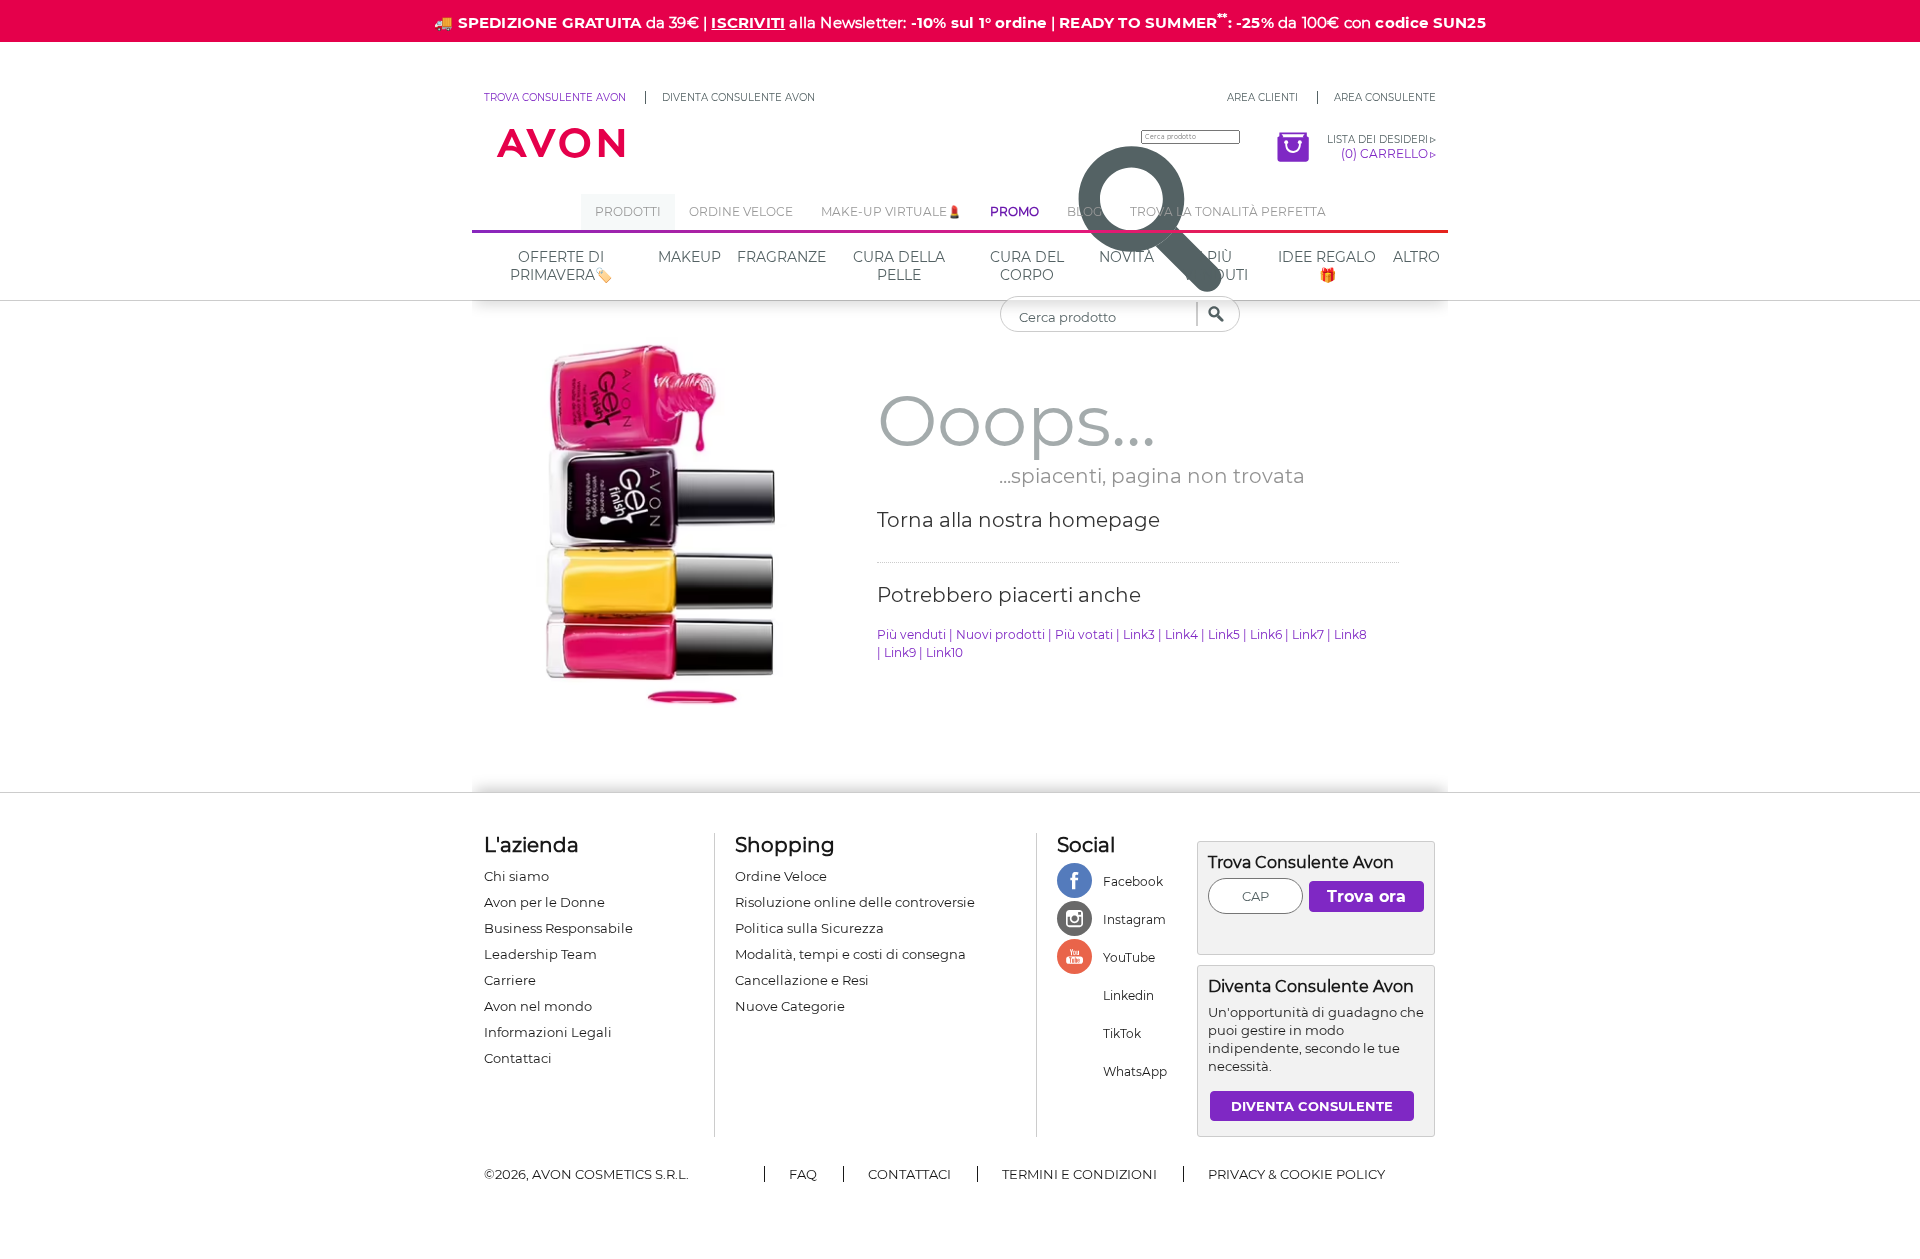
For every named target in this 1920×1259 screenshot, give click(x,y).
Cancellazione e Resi (802, 980)
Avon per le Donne (544, 902)
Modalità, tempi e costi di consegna (850, 954)
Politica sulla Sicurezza (809, 928)
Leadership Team (540, 954)
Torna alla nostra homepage (1018, 520)
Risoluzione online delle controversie (855, 902)
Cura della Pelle (899, 266)
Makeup (689, 257)
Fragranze (781, 257)
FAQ (803, 1174)
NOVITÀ (1126, 257)
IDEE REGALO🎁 (1327, 266)
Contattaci (518, 1058)
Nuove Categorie (790, 1006)
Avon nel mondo (538, 1006)
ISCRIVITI (748, 22)
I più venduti (1215, 266)
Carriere (510, 980)
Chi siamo (516, 876)
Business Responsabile (558, 928)
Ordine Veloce (781, 876)
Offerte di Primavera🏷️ (561, 266)
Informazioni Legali (548, 1032)
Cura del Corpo (1027, 266)
